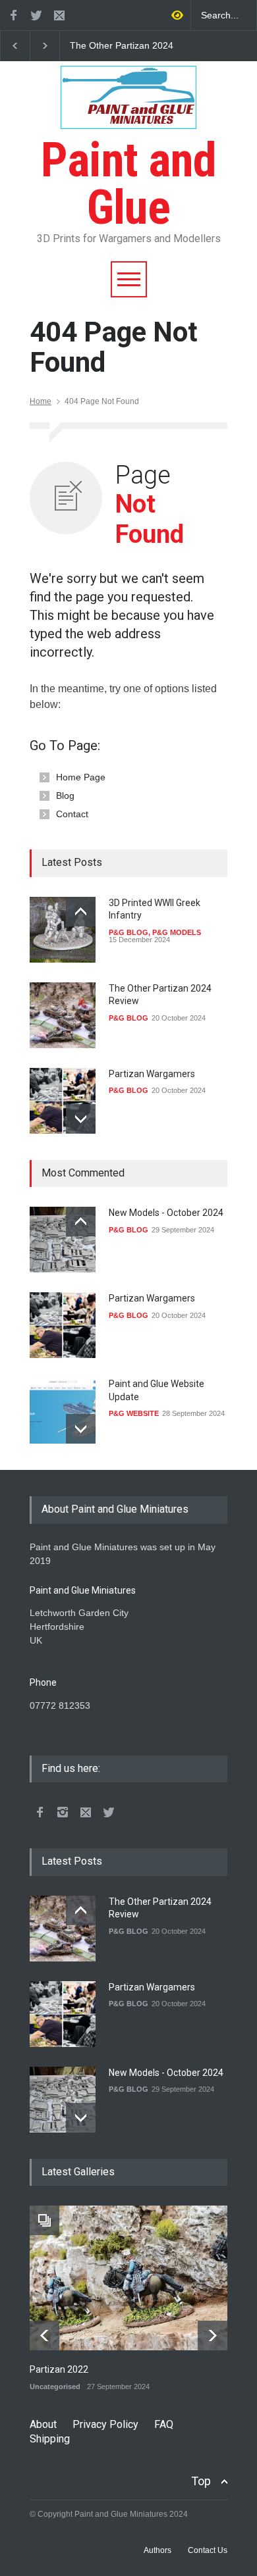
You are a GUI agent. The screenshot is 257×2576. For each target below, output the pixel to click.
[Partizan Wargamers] (63, 1101)
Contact (72, 814)
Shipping (50, 2439)
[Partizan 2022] (128, 2278)
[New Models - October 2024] (63, 1240)
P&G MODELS (177, 932)
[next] (81, 1119)
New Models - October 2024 (166, 1213)
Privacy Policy (105, 2424)
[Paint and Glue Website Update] (63, 1411)
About (43, 2424)
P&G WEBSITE (134, 1413)
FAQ (164, 2424)
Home (41, 401)
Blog (65, 796)
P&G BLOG (128, 932)
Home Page (81, 777)
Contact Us (208, 2550)
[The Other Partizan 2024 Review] (63, 1015)
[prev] (81, 912)
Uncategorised (55, 2387)
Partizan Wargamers (152, 1074)
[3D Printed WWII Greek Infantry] (63, 930)
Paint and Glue (129, 184)
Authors (157, 2550)
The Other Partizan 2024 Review (122, 46)
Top (201, 2481)
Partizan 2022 (59, 2369)
